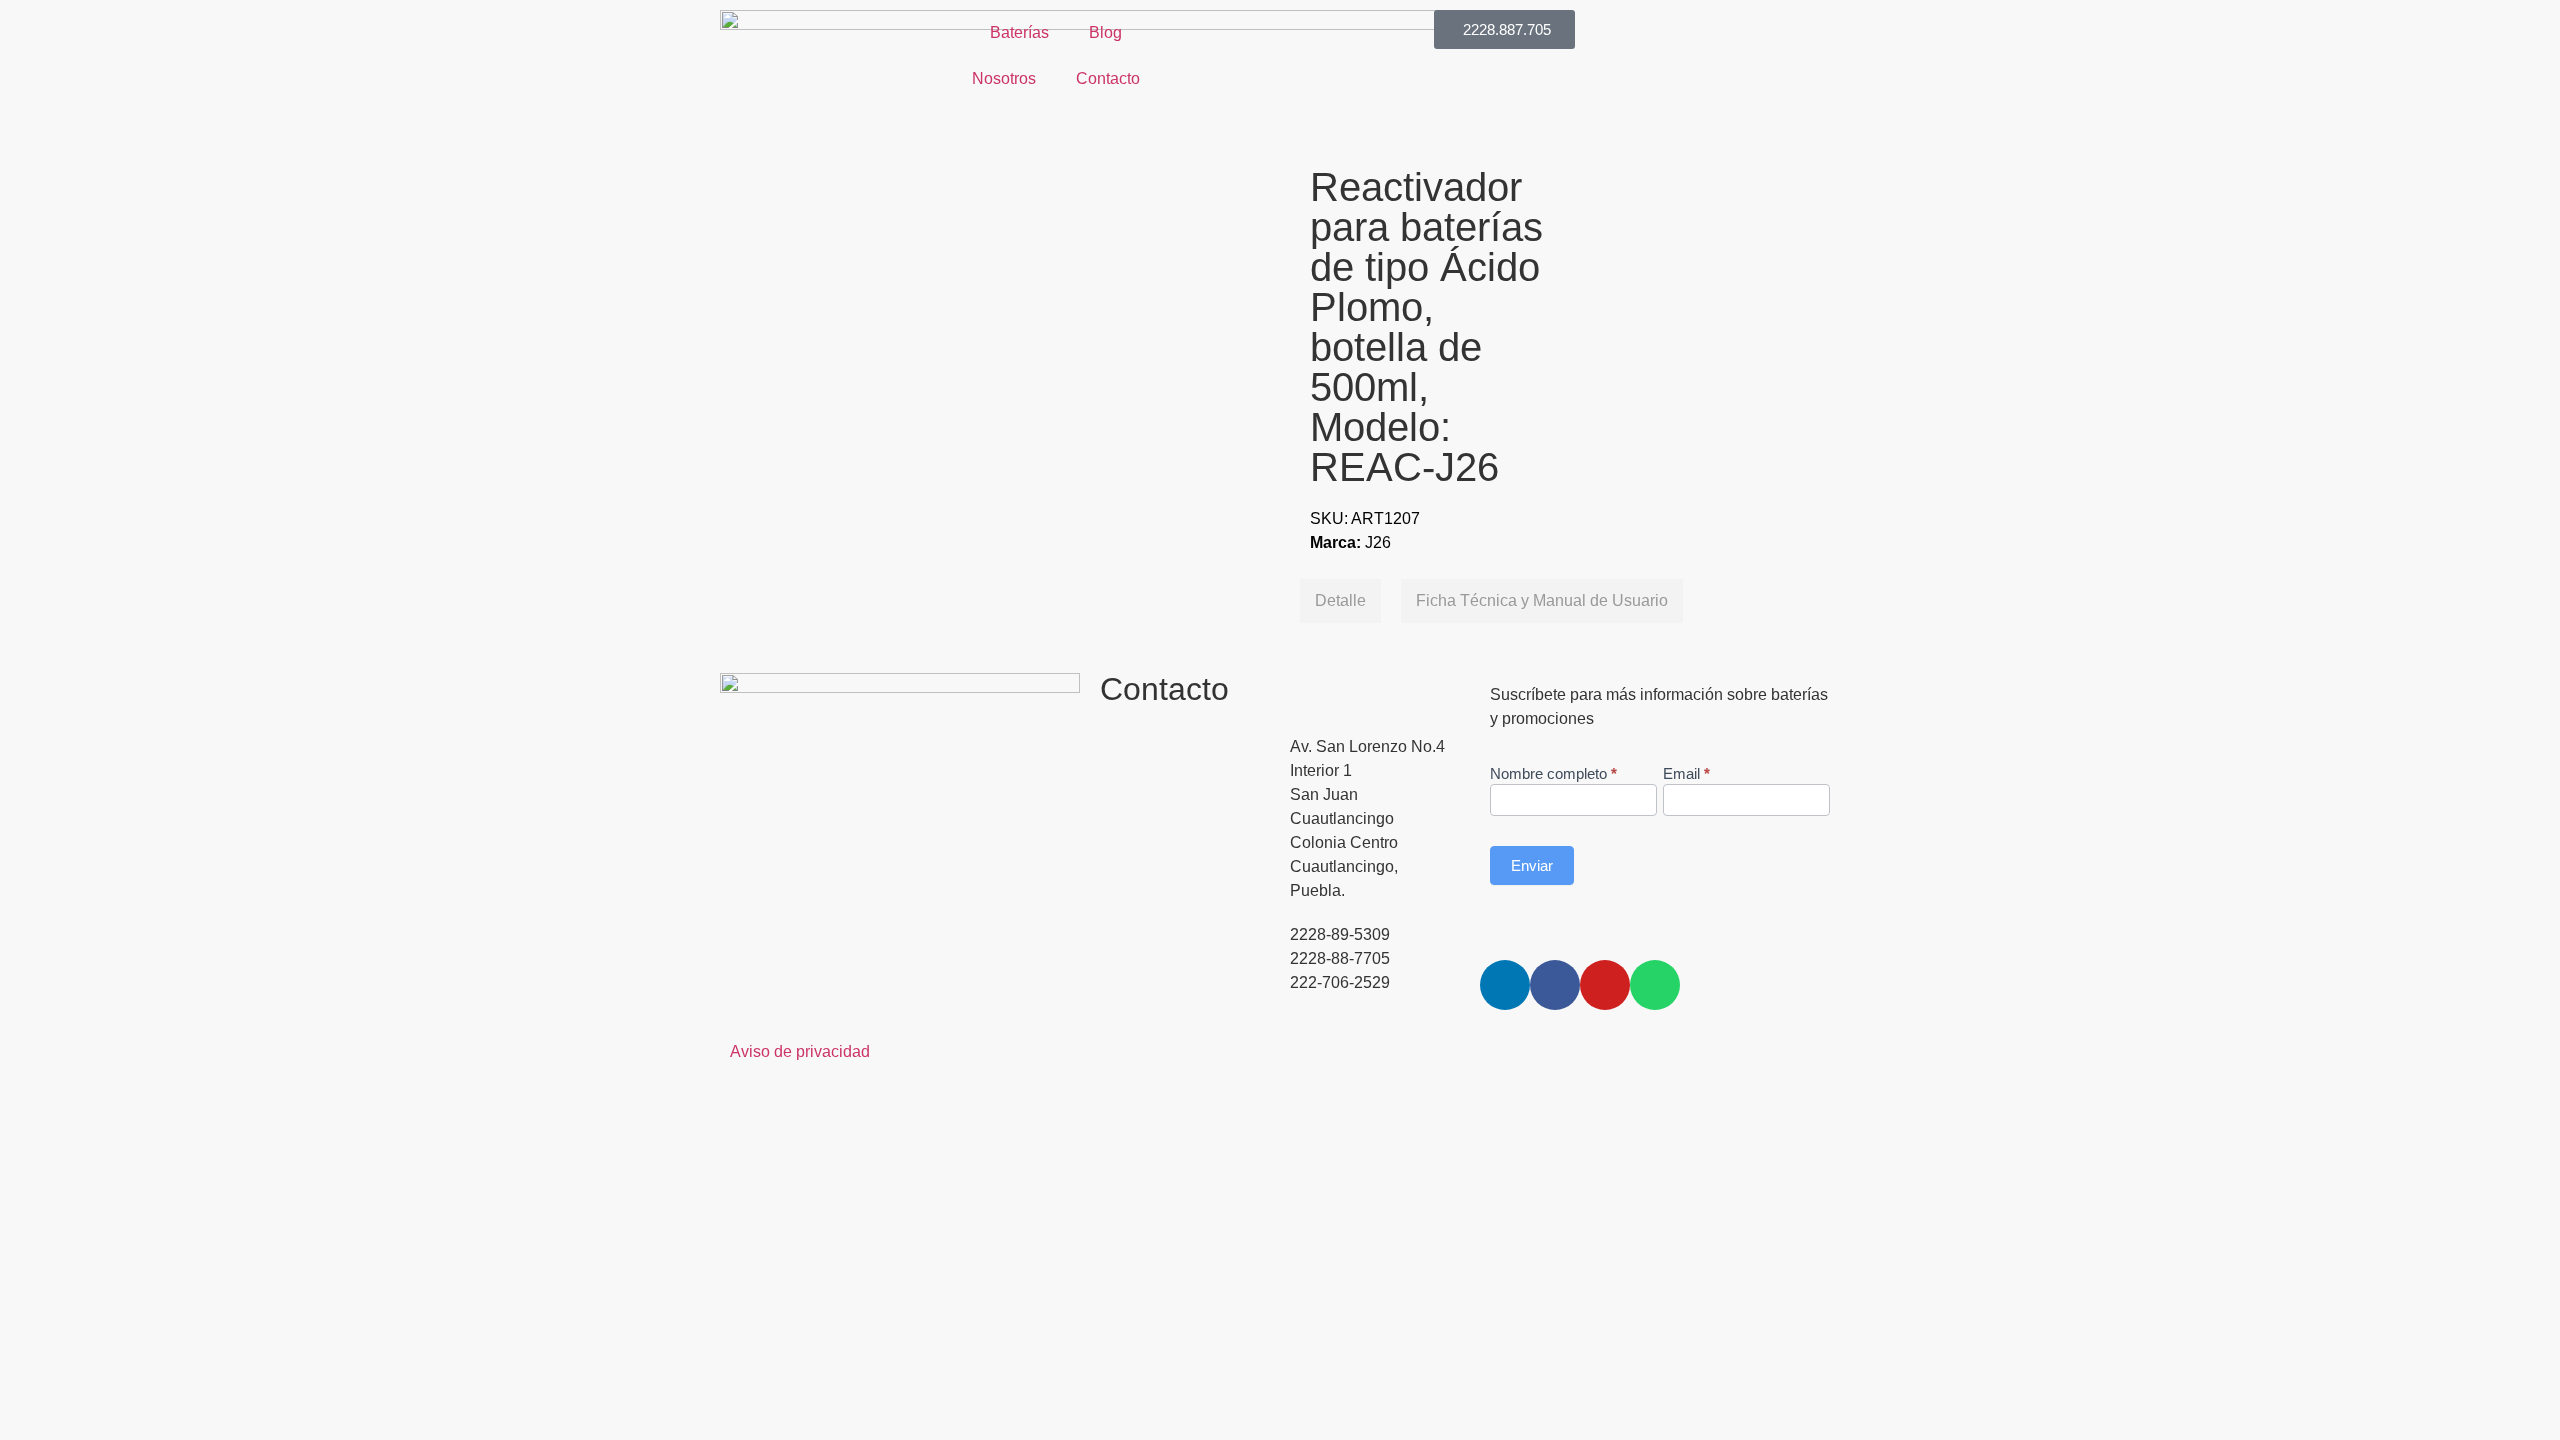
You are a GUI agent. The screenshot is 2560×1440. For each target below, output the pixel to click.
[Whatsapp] (1655, 985)
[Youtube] (1605, 985)
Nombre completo (1553, 774)
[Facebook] (1555, 985)
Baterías (1019, 32)
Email (1686, 774)
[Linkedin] (1505, 985)
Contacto (1108, 78)
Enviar (1532, 865)
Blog (1105, 32)
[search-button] (1176, 19)
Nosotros (1004, 78)
